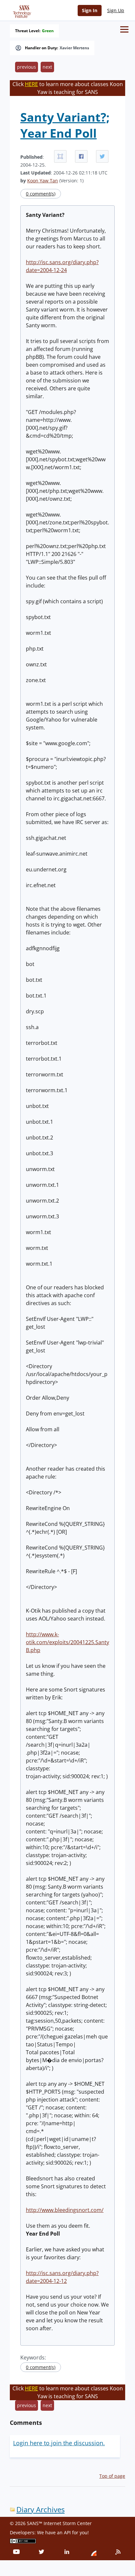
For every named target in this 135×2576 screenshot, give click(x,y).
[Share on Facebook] (81, 156)
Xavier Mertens (74, 48)
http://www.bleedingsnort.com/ (65, 2210)
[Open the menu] (124, 29)
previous (27, 67)
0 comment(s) (41, 194)
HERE (31, 84)
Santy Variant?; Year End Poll (65, 125)
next (47, 67)
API (67, 2532)
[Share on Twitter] (102, 156)
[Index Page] (21, 10)
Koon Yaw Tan (43, 181)
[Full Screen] (60, 156)
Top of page (112, 2476)
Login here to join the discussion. (59, 2443)
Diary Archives (40, 2509)
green (48, 31)
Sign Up (116, 10)
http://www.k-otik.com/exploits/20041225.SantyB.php (67, 1642)
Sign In (90, 10)
